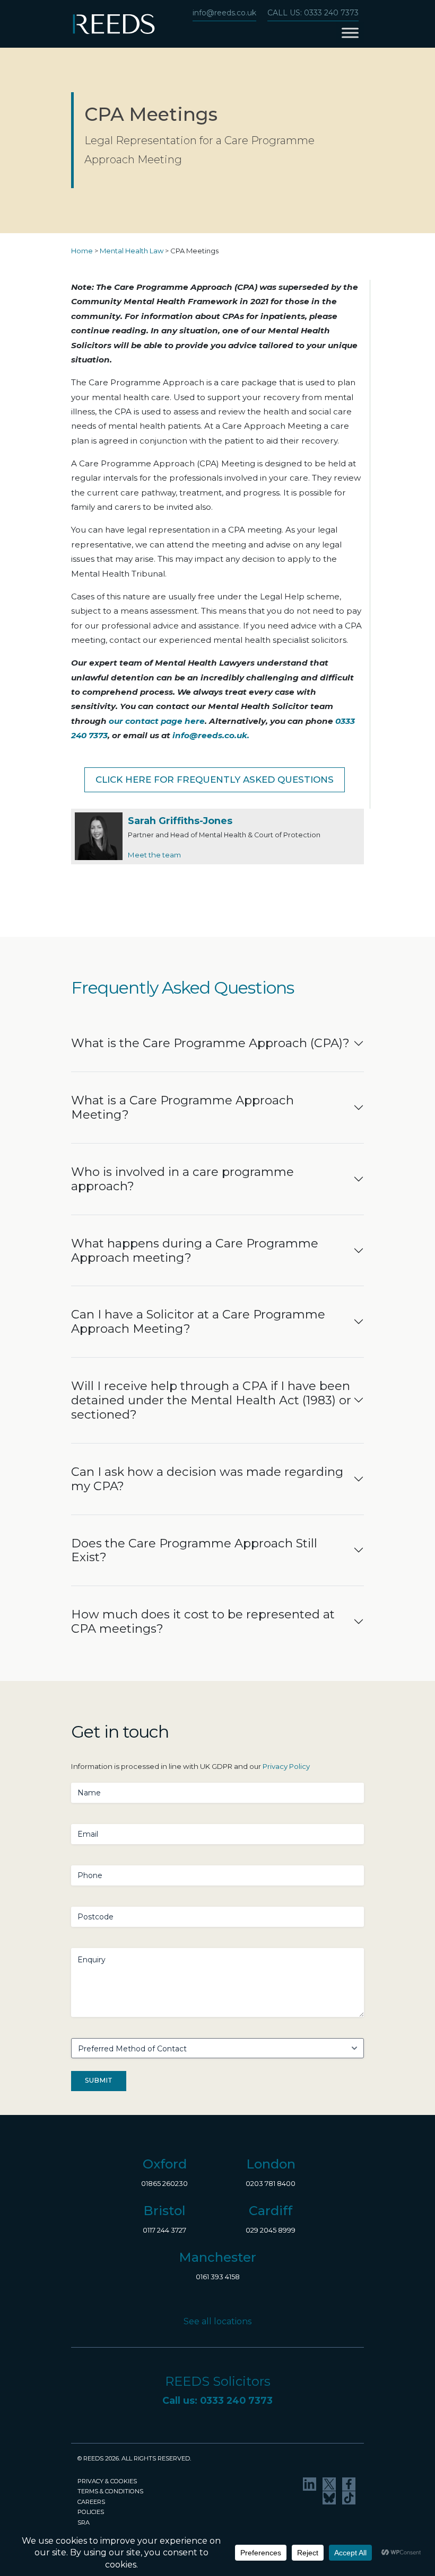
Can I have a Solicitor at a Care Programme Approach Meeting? (198, 1321)
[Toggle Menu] (350, 33)
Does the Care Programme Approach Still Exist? (194, 1550)
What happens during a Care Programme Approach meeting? (195, 1250)
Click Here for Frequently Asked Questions (215, 780)
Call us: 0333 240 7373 (313, 13)
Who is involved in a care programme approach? (182, 1179)
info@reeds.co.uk (224, 13)
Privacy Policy (286, 1766)
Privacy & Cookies (107, 2481)
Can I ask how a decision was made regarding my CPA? (207, 1479)
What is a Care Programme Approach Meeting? (182, 1107)
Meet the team (154, 855)
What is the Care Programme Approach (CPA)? (210, 1043)
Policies (91, 2512)
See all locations (217, 2321)
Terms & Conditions (110, 2491)
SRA (84, 2522)
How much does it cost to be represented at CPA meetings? (203, 1621)
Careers (91, 2502)
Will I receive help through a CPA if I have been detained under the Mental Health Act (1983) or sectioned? (211, 1400)
